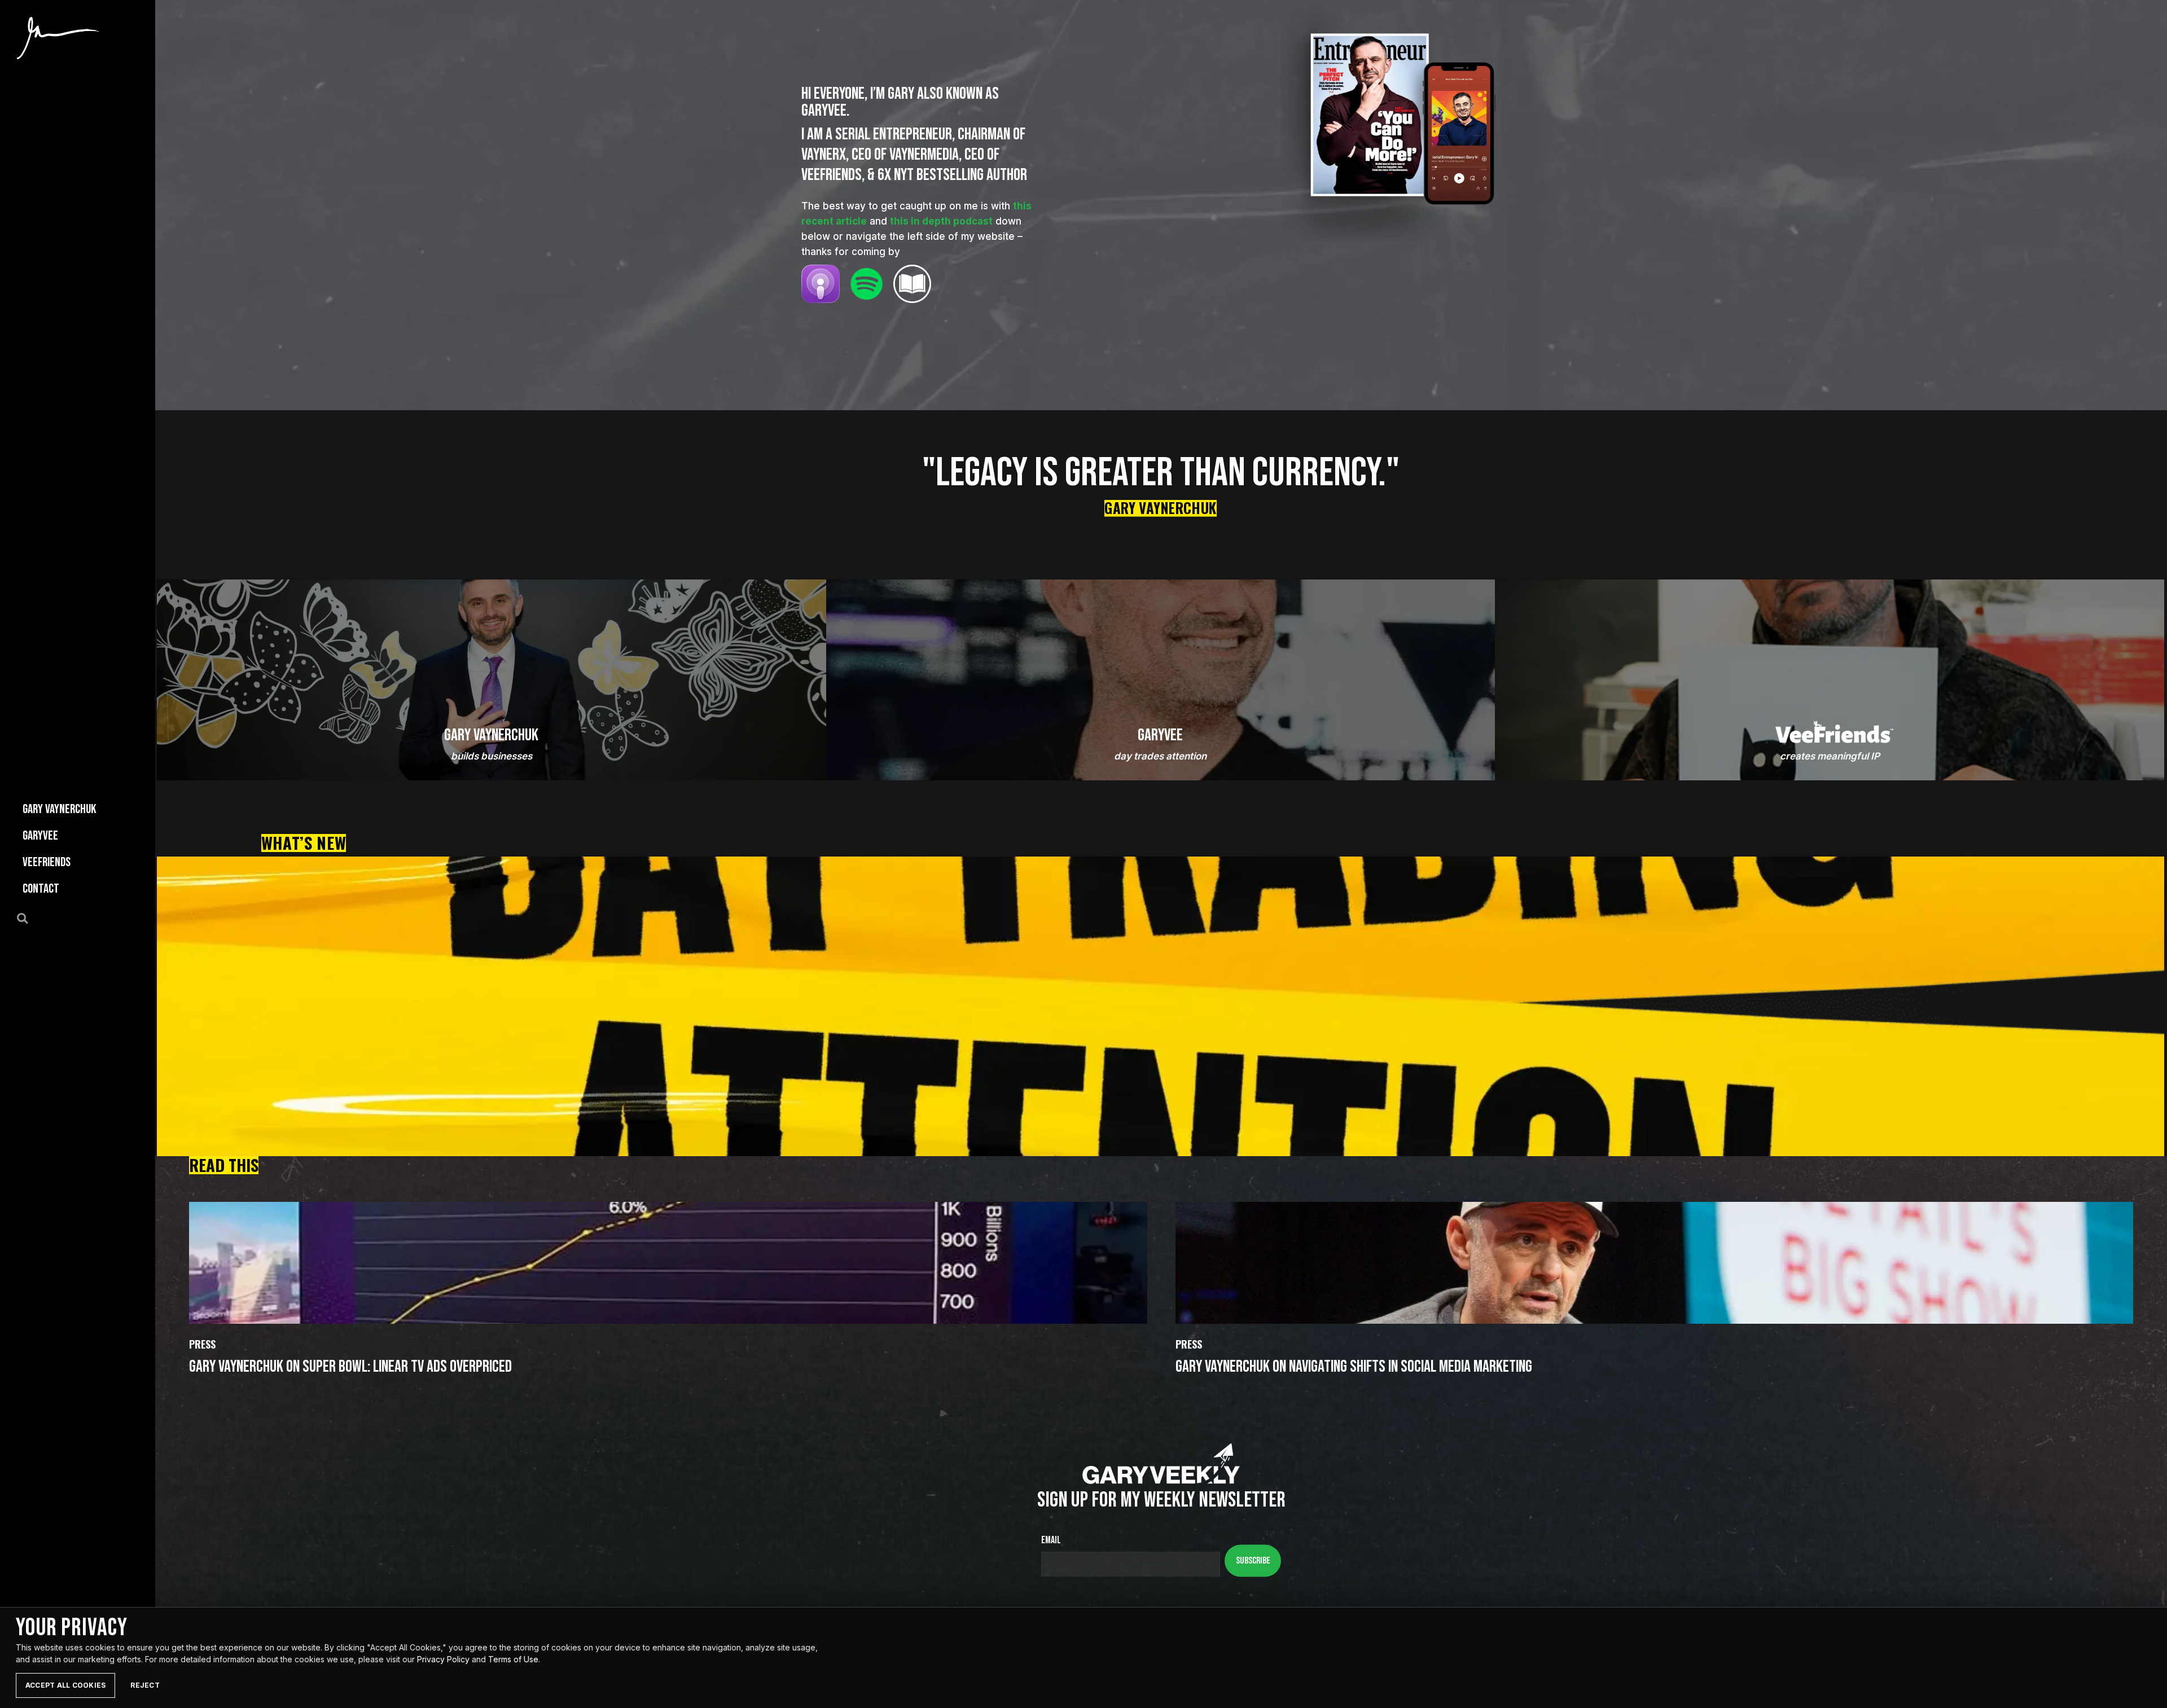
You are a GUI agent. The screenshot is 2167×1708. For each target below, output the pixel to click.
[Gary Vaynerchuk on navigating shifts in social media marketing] (1655, 1263)
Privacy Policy (443, 1659)
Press (202, 1345)
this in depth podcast (941, 221)
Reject (145, 1685)
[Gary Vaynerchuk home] (58, 38)
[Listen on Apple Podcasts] (821, 284)
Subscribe (1253, 1560)
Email (1051, 1540)
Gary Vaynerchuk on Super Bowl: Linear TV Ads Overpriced (350, 1367)
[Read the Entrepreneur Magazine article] (913, 284)
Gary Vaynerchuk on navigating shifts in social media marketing (1354, 1367)
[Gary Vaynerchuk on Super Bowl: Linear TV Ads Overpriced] (668, 1263)
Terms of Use (513, 1659)
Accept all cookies (65, 1685)
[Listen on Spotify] (867, 284)
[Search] (29, 917)
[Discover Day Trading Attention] (1161, 1006)
